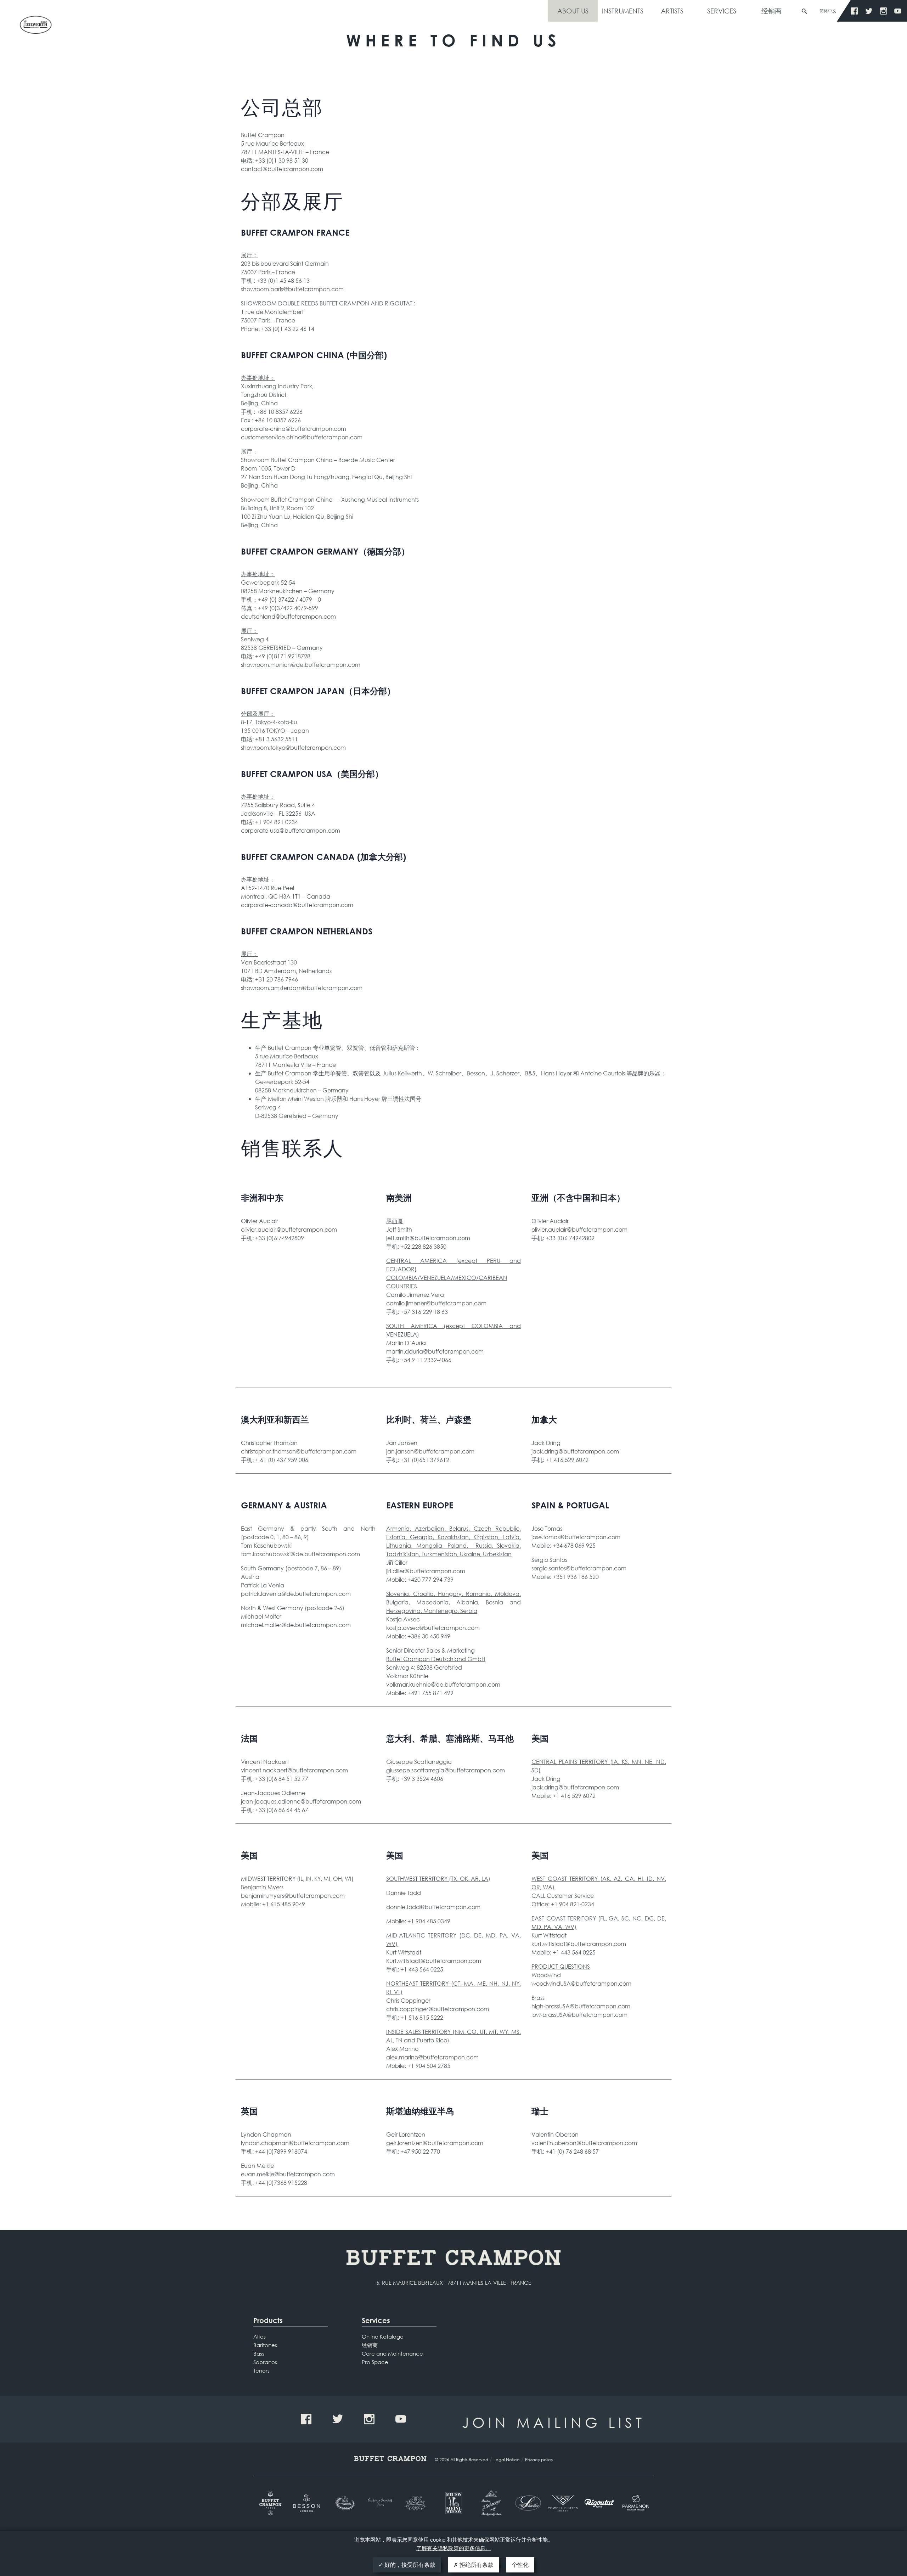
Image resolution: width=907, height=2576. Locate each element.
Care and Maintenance (392, 2353)
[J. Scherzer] (490, 2503)
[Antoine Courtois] (381, 2503)
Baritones (265, 2345)
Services (722, 11)
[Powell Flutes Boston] (563, 2503)
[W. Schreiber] (526, 2503)
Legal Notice (507, 2460)
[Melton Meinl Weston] (454, 2503)
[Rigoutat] (599, 2503)
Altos (260, 2336)
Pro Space (375, 2362)
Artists (672, 11)
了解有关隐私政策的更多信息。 (453, 2548)
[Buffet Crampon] (272, 2503)
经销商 (771, 11)
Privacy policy (539, 2460)
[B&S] (344, 2503)
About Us (573, 11)
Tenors (261, 2370)
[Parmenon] (636, 2503)
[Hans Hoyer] (417, 2503)
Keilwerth (35, 27)
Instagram (883, 11)
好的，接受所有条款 (409, 2565)
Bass (259, 2353)
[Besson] (308, 2503)
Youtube (898, 11)
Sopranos (265, 2362)
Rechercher (804, 11)
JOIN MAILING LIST (554, 2422)
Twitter (869, 11)
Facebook (854, 11)
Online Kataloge (383, 2336)
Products (268, 2320)
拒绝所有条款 (476, 2565)
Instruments (623, 11)
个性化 (520, 2565)
